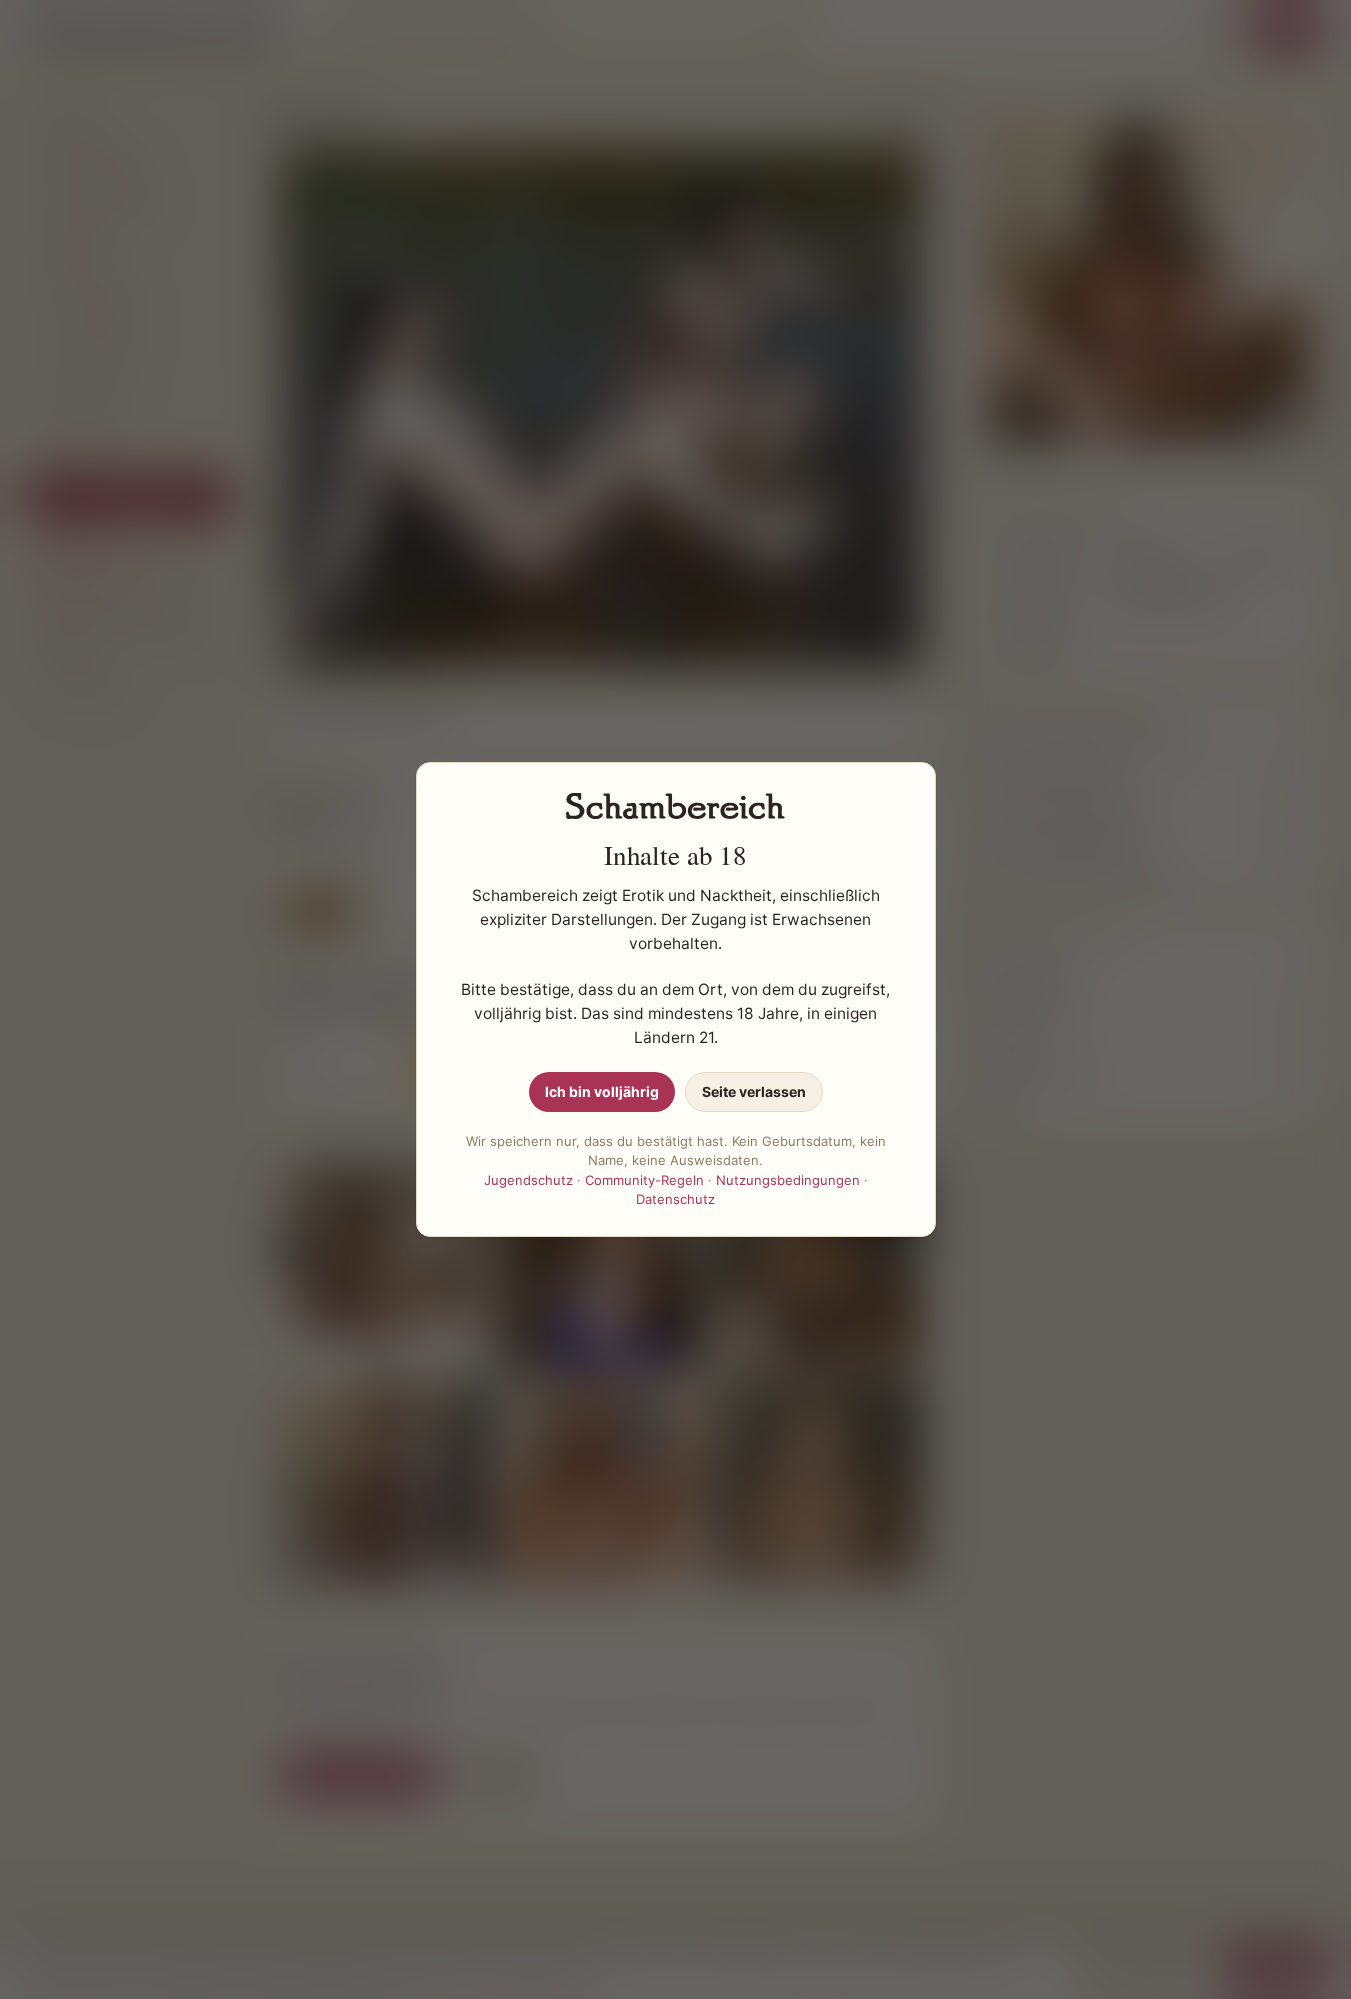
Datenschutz (675, 1199)
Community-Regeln (644, 1180)
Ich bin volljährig (602, 1091)
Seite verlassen (754, 1091)
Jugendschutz (528, 1180)
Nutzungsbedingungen (788, 1180)
